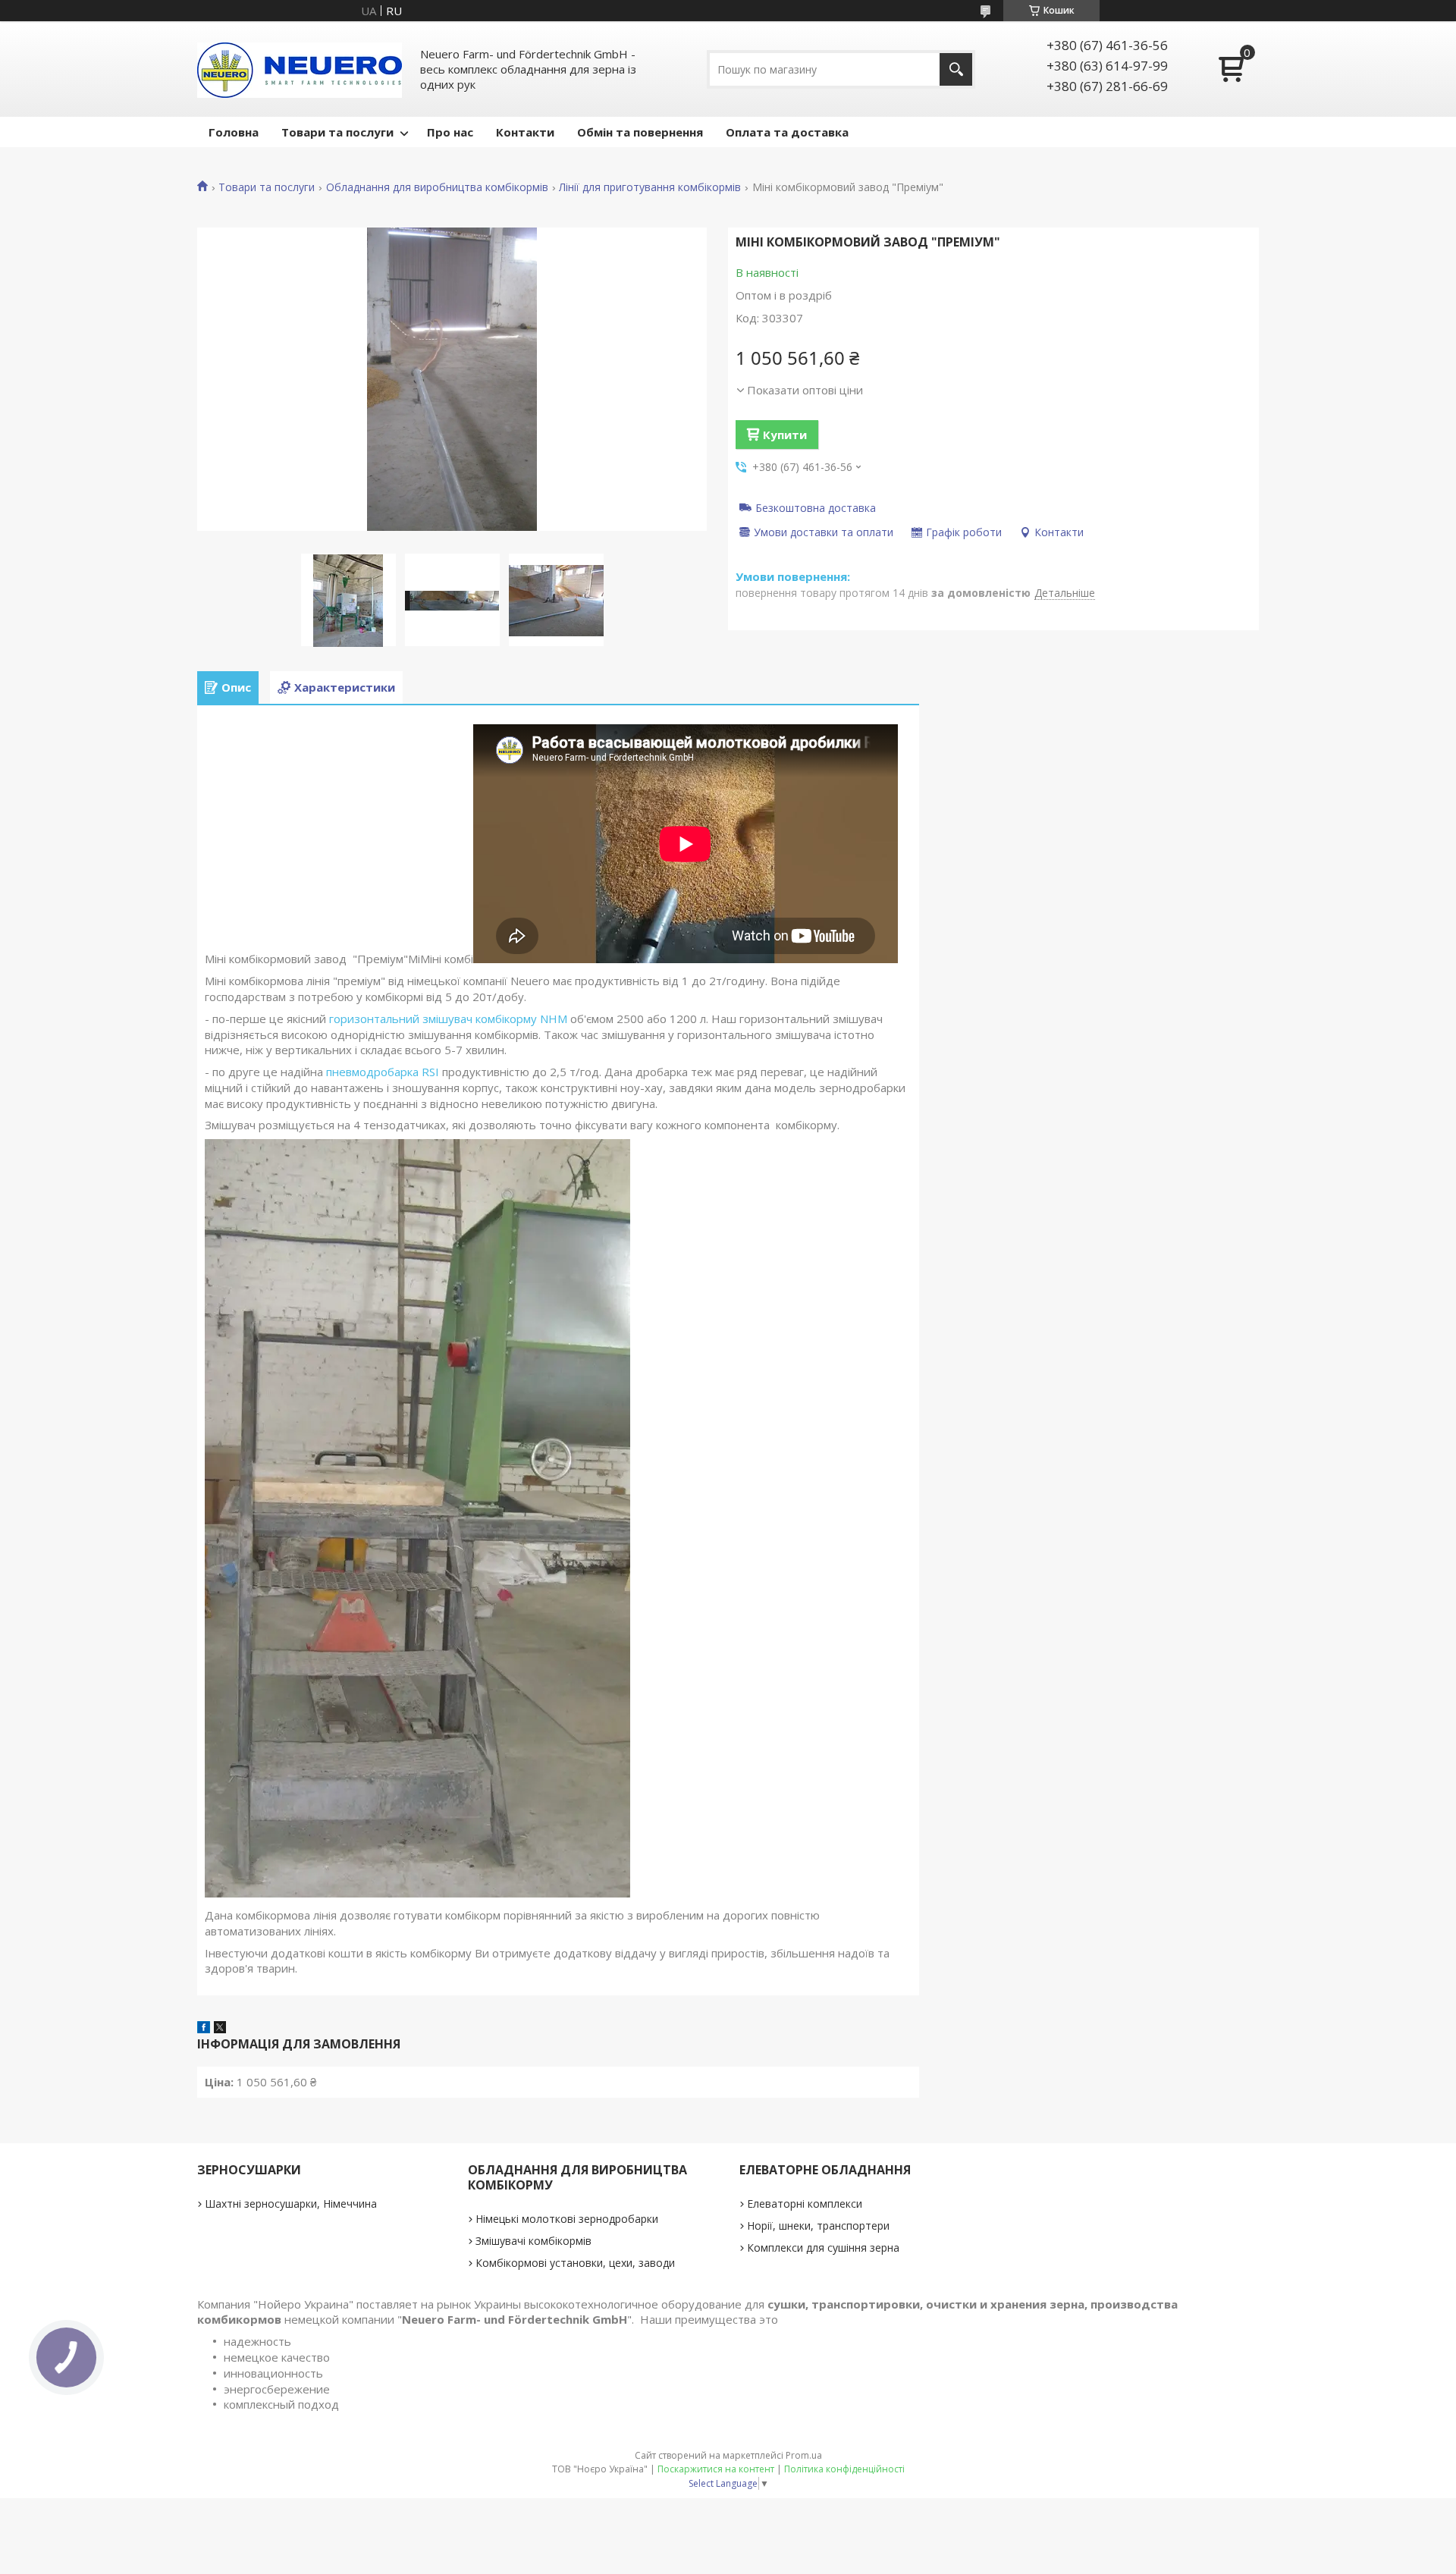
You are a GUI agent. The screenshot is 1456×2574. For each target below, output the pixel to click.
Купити (785, 435)
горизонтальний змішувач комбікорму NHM (448, 1019)
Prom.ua (804, 2455)
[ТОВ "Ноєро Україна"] (300, 69)
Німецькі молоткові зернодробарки (567, 2219)
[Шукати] (956, 69)
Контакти (525, 132)
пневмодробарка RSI (383, 1072)
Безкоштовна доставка (816, 507)
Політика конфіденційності (844, 2469)
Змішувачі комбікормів (533, 2241)
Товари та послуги (337, 132)
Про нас (450, 132)
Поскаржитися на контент (716, 2469)
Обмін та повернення (640, 132)
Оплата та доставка (787, 132)
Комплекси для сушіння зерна (823, 2248)
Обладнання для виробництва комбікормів (437, 187)
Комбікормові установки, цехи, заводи (575, 2263)
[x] (220, 2029)
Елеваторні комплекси (805, 2204)
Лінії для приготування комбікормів (650, 187)
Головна (234, 132)
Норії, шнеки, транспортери (818, 2226)
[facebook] (204, 2029)
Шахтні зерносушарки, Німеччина (291, 2204)
